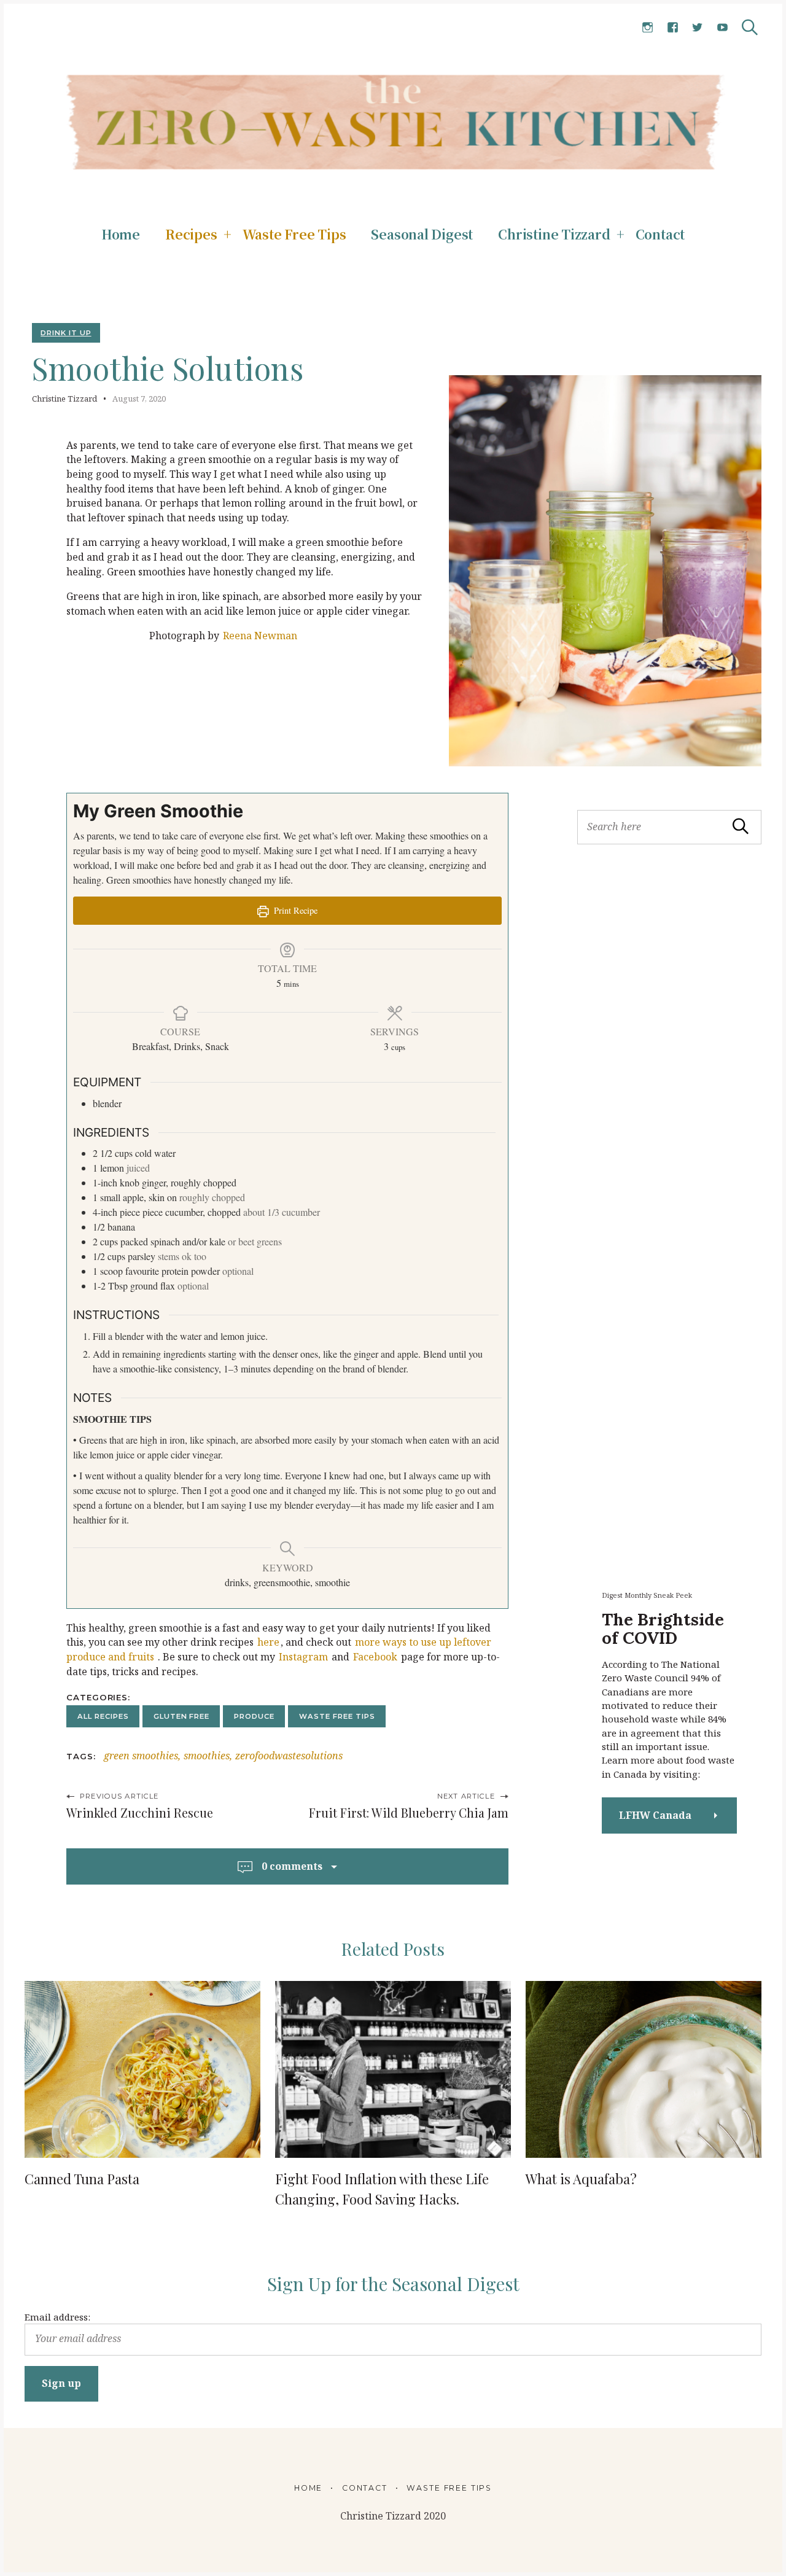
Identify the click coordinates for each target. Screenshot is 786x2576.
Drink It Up (66, 333)
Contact (660, 234)
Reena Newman (260, 636)
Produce (254, 1716)
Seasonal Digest (422, 234)
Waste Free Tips (294, 234)
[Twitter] (697, 28)
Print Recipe (294, 910)
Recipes (191, 234)
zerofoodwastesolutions (289, 1756)
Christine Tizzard (554, 234)
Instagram (303, 1657)
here (268, 1642)
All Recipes (103, 1716)
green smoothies (141, 1756)
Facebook (375, 1657)
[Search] (750, 27)
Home (121, 234)
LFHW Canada (655, 1815)
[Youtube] (722, 28)
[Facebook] (673, 28)
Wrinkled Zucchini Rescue (140, 1813)
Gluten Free (181, 1716)
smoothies (207, 1756)
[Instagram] (648, 28)
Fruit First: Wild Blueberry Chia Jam (409, 1813)
